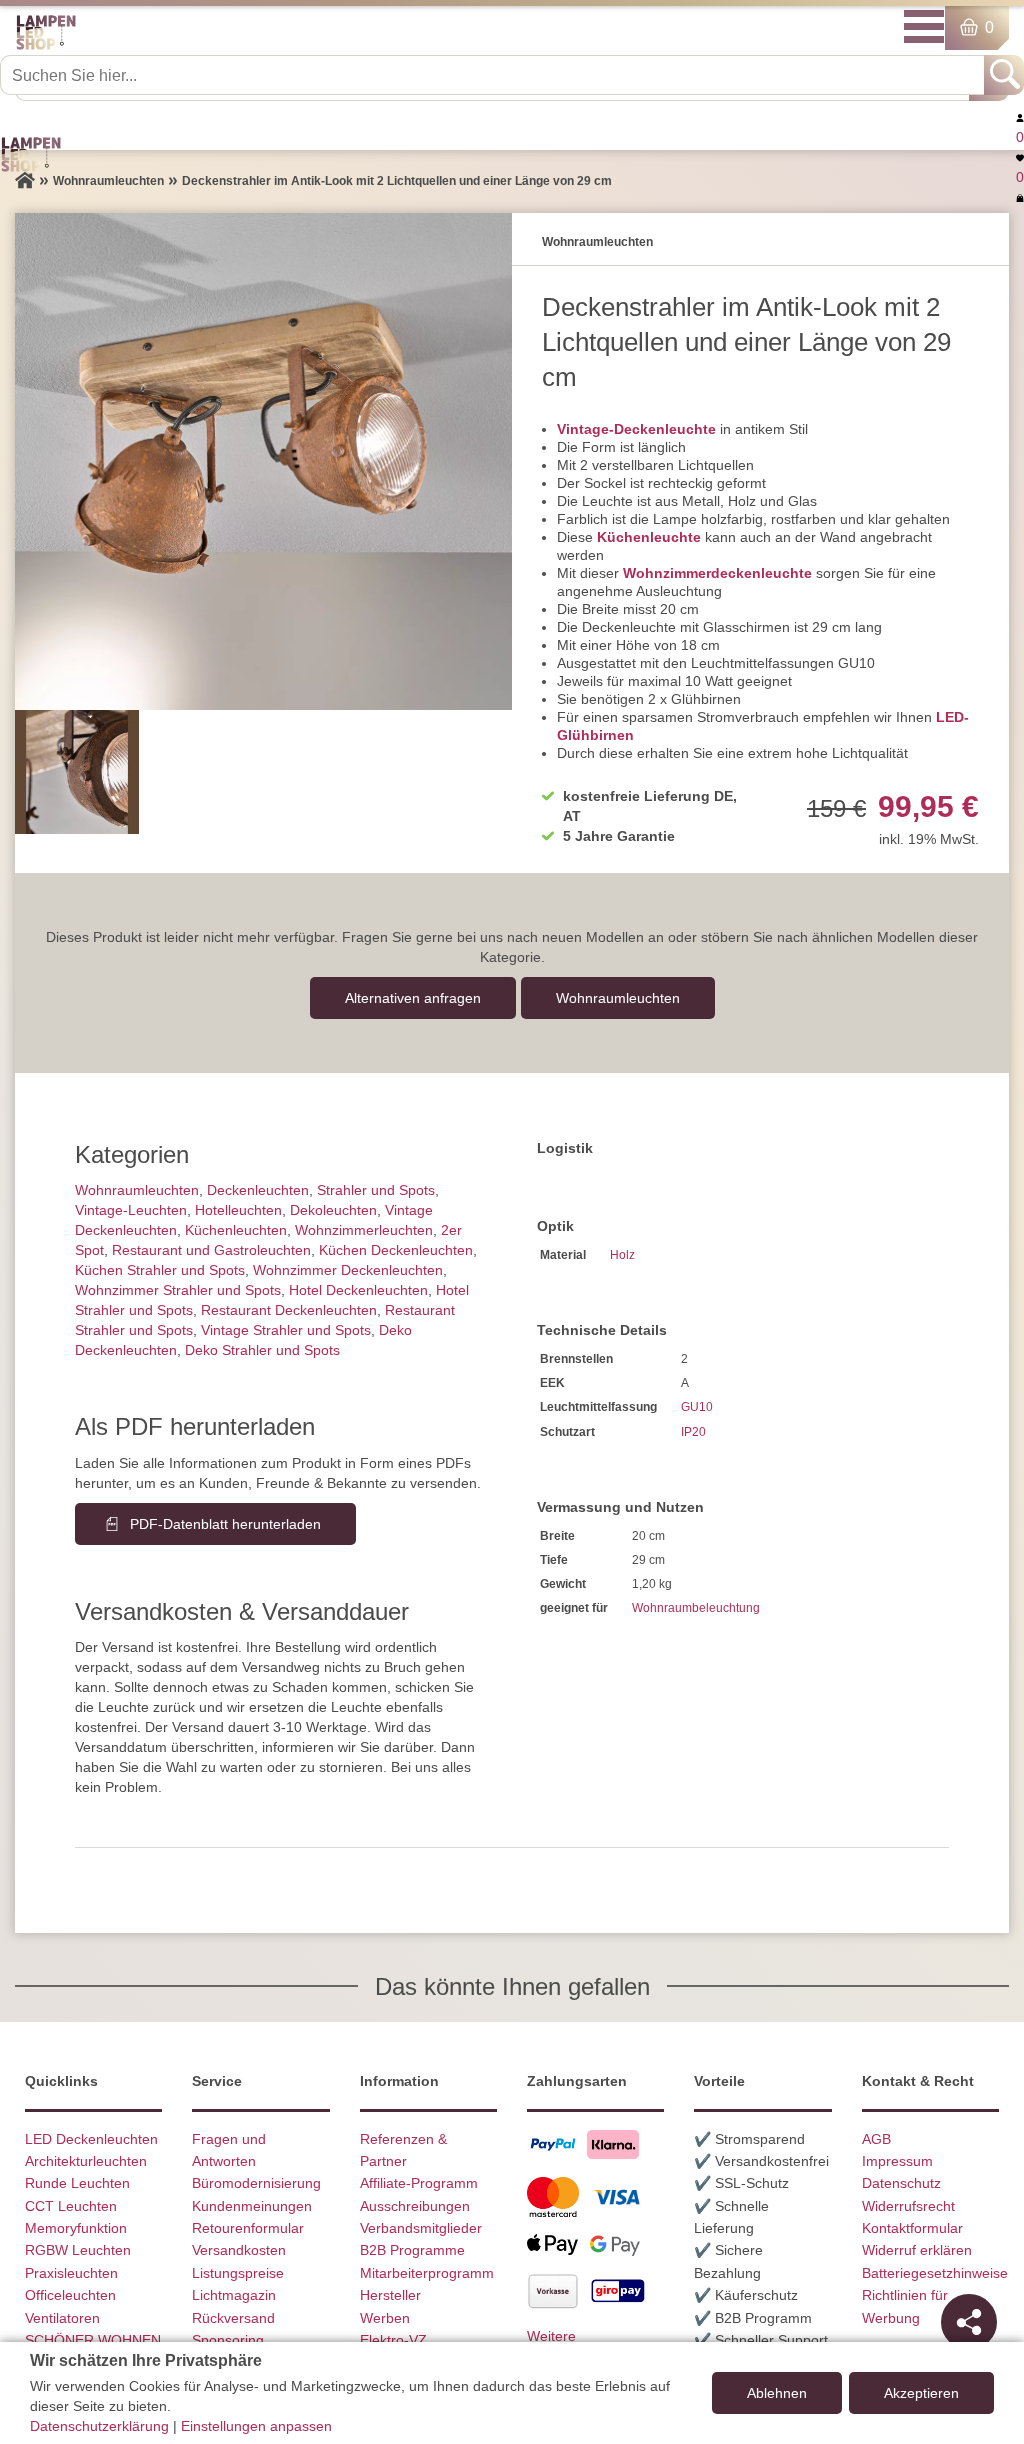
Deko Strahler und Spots (262, 1350)
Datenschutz (901, 2183)
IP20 (693, 1432)
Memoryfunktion (76, 2228)
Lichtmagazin (234, 2295)
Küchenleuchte (649, 537)
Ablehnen (777, 2393)
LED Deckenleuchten (91, 2139)
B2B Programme (412, 2250)
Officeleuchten (70, 2295)
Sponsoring (228, 2340)
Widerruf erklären (917, 2250)
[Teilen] (969, 2322)
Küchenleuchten (236, 1230)
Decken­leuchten (258, 1190)
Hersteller (390, 2295)
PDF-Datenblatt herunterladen (225, 1524)
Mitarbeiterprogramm (427, 2273)
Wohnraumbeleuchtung (696, 1608)
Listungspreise (238, 2273)
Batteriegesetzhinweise (935, 2273)
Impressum (897, 2161)
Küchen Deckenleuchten (396, 1250)
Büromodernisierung (256, 2183)
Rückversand (233, 2318)
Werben (385, 2318)
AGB (876, 2139)
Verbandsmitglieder (421, 2228)
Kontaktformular (912, 2228)
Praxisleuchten (71, 2273)
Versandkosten (239, 2250)
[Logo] (46, 46)
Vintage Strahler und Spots (286, 1330)
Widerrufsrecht (908, 2206)
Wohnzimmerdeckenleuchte (717, 573)
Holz (622, 1255)
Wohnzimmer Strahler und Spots (178, 1290)
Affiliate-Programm (419, 2183)
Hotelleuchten (238, 1210)
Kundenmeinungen (252, 2206)
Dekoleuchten (333, 1210)
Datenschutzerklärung (99, 2426)
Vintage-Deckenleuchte (636, 429)
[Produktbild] (263, 461)
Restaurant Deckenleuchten (289, 1310)
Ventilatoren (62, 2318)
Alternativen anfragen (413, 998)
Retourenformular (248, 2228)
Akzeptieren (921, 2393)
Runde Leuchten (77, 2183)
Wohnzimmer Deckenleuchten (348, 1270)
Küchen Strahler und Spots (160, 1270)
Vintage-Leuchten (131, 1210)
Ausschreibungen (415, 2206)
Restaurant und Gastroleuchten (211, 1250)
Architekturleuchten (86, 2161)
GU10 (697, 1407)
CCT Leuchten (71, 2206)
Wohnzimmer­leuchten (364, 1230)
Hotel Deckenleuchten (358, 1290)
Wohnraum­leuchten (618, 998)
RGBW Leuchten (78, 2250)
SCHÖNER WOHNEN (93, 2340)
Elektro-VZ (393, 2340)
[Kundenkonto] (1020, 117)
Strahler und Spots (376, 1190)
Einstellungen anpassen (256, 2426)
